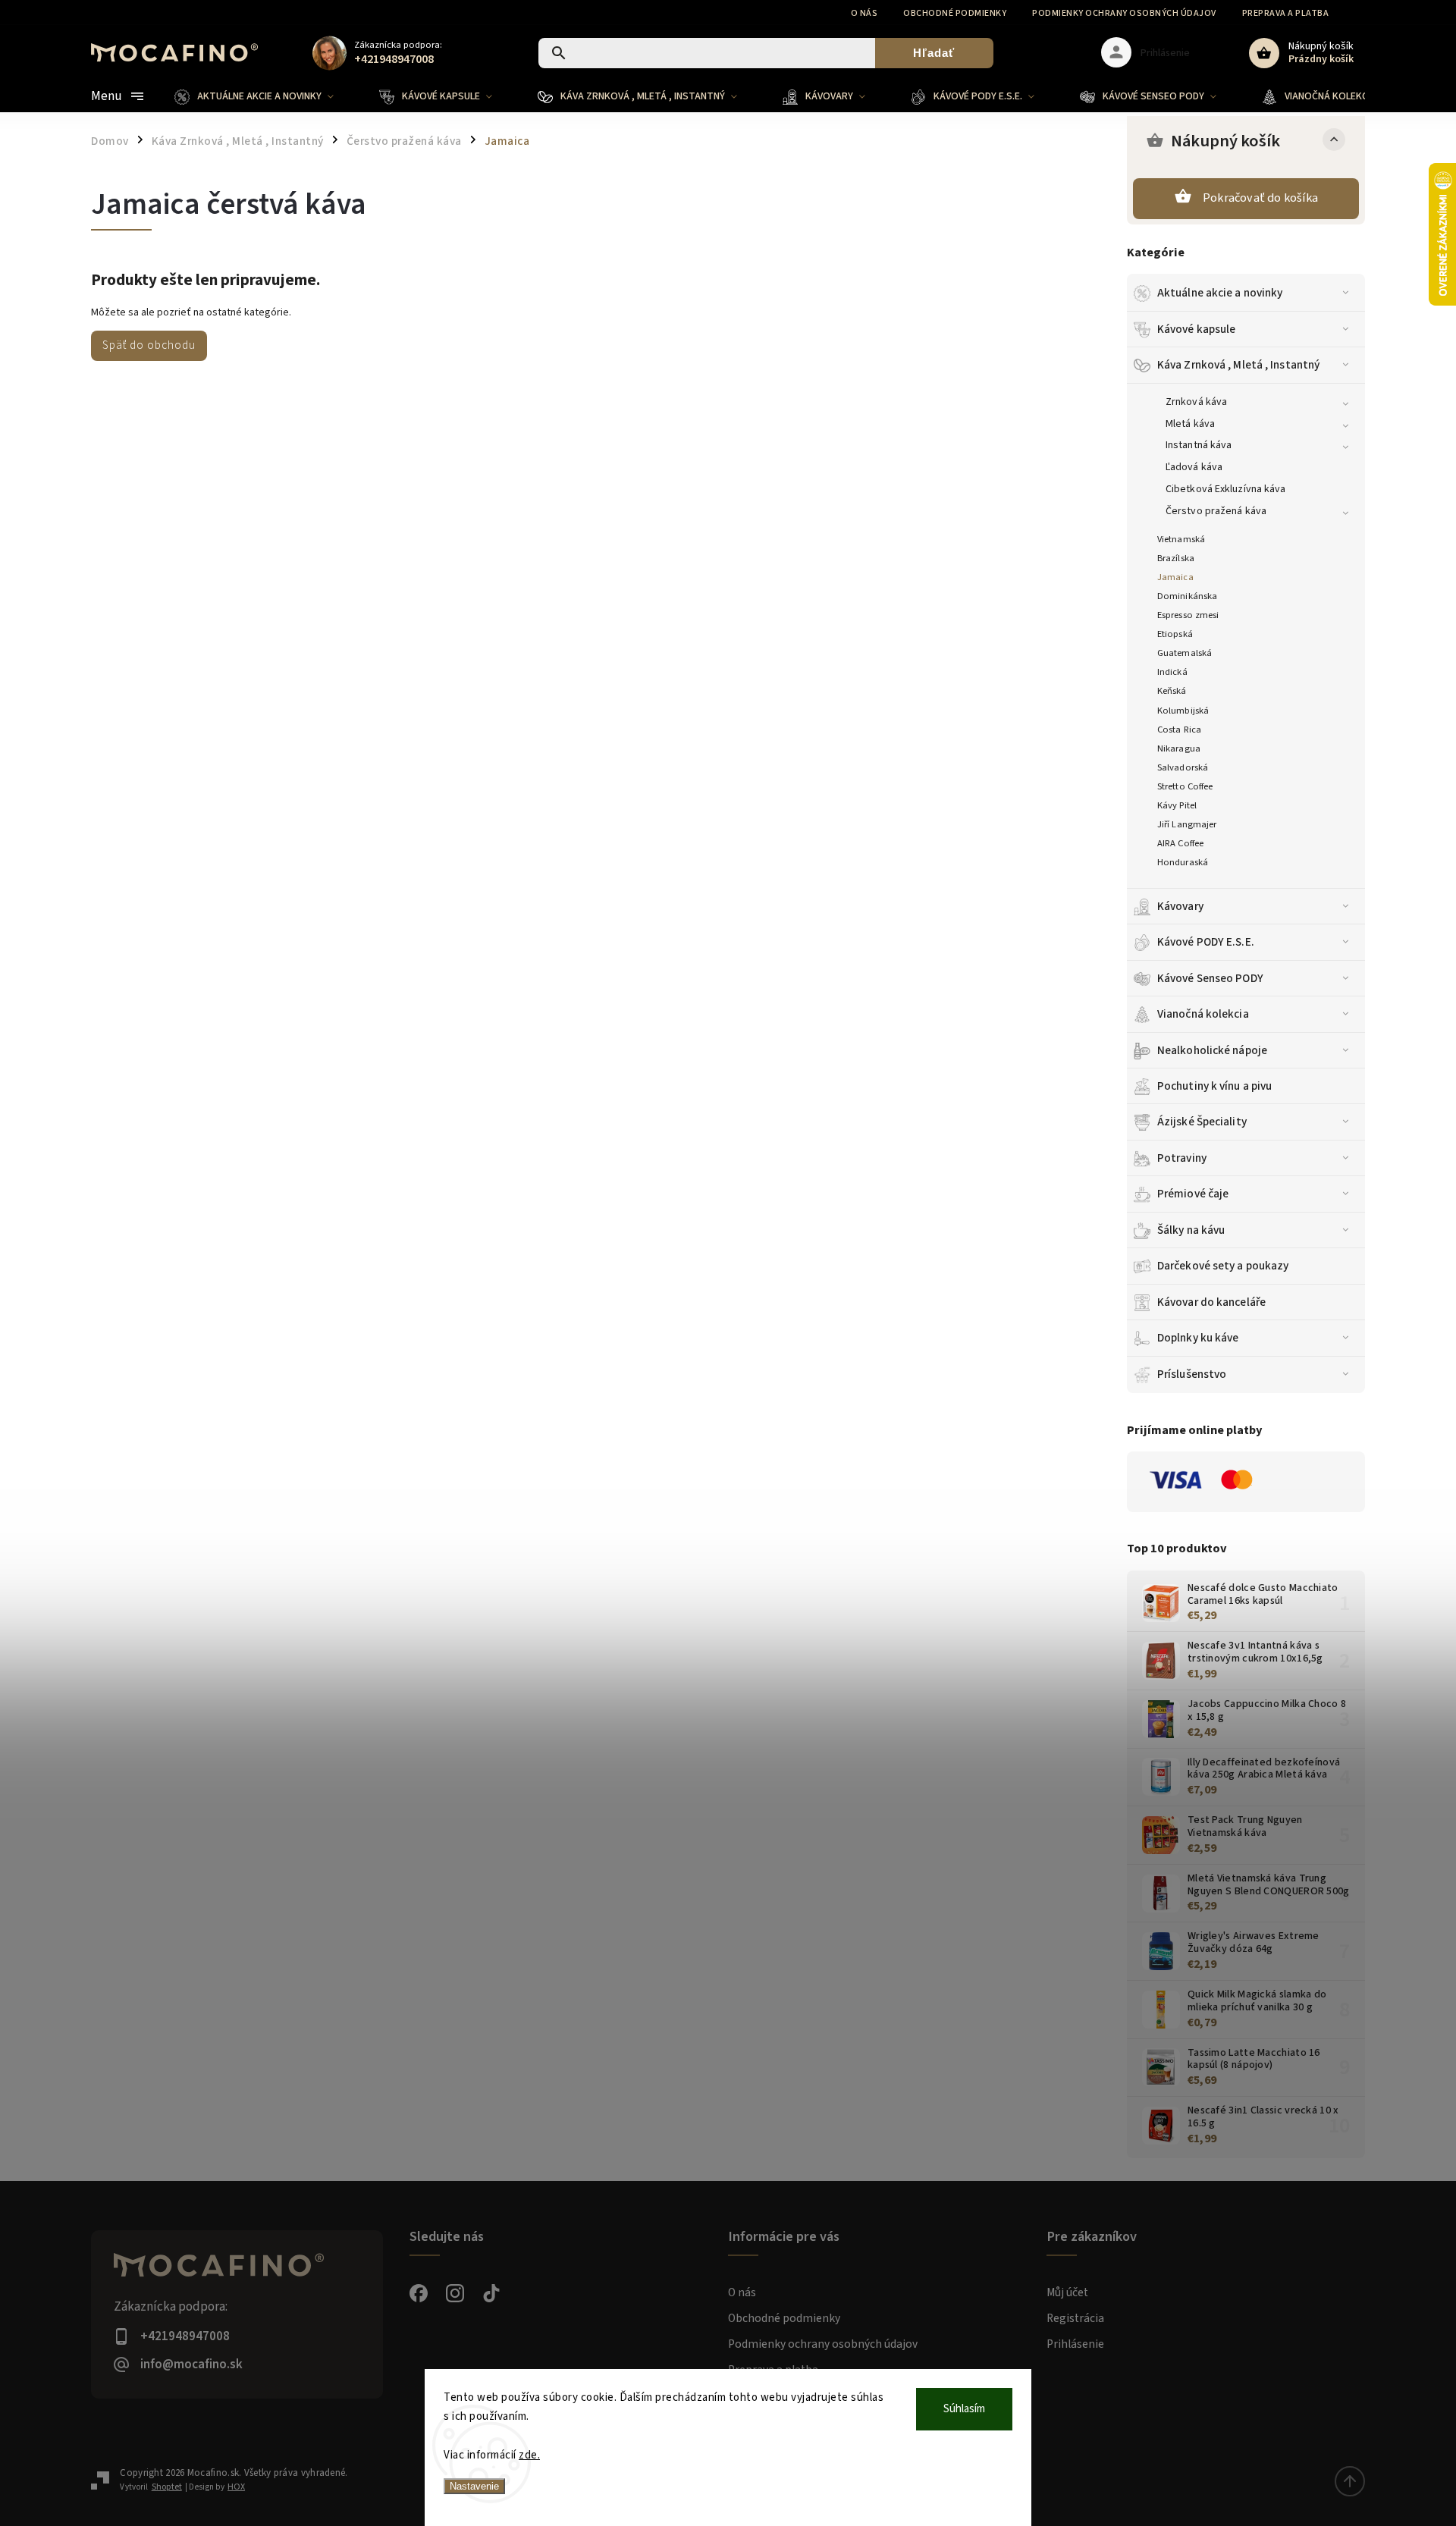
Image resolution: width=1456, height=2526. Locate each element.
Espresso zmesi (1188, 615)
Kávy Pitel (1177, 805)
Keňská (1172, 691)
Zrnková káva (1196, 402)
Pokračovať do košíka (1260, 198)
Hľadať (934, 53)
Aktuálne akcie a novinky (1220, 293)
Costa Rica (1179, 730)
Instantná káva (1199, 445)
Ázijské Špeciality (1202, 1122)
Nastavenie (474, 2486)
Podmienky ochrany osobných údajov (1124, 13)
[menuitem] (265, 96)
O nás (864, 13)
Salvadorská (1183, 767)
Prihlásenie (1075, 2344)
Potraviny (1182, 1158)
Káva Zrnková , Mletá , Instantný (1238, 365)
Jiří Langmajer (1187, 824)
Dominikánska (1187, 596)
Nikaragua (1179, 748)
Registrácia (1075, 2318)
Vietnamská (1181, 539)
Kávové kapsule (1196, 329)
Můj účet (1067, 2292)
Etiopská (1175, 634)
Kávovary (1180, 906)
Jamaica (1175, 577)
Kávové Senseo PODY (1210, 978)
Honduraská (1183, 862)
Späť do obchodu (149, 345)
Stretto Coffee (1185, 786)
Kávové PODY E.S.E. (1206, 942)
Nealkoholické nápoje (1212, 1050)
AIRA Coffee (1180, 843)
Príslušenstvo (1192, 1374)
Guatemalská (1185, 653)
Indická (1172, 672)
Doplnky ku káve (1198, 1338)
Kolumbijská (1183, 711)
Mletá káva (1190, 424)
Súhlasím (964, 2409)
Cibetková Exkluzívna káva (1226, 489)
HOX (236, 2487)
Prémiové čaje (1193, 1194)
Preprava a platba (1286, 13)
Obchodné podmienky (955, 13)
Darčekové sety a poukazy (1223, 1266)
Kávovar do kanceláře (1211, 1302)
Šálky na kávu (1191, 1230)
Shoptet (167, 2487)
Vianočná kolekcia (1203, 1014)
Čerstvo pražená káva (1216, 511)
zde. (529, 2455)
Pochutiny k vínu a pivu (1214, 1086)
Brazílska (1176, 558)
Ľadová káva (1194, 467)
